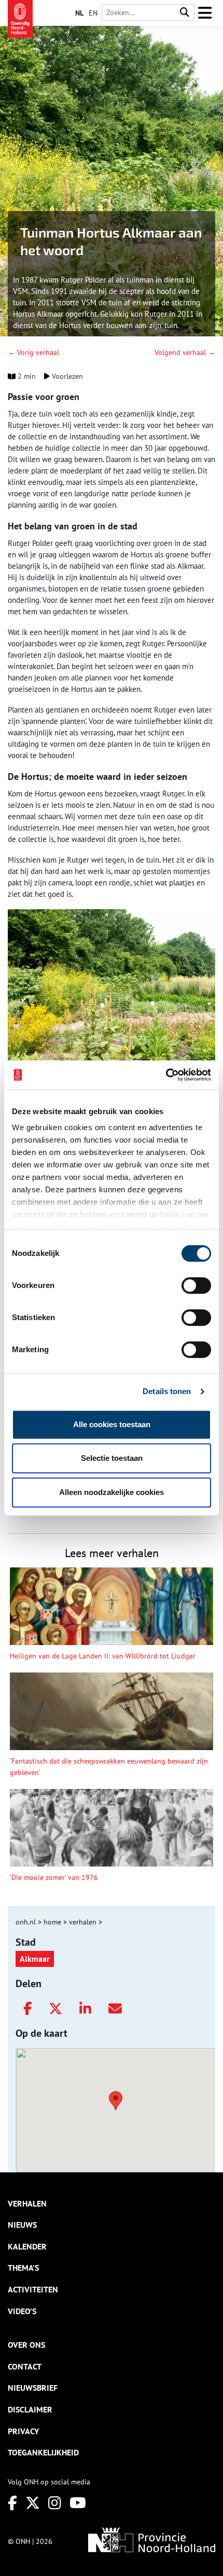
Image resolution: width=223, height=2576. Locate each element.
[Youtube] (78, 2503)
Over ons (26, 2345)
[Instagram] (55, 2503)
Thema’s (23, 2268)
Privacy (23, 2431)
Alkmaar (35, 1959)
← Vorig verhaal (33, 352)
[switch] (196, 1285)
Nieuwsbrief (33, 2388)
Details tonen (167, 1391)
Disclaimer (30, 2409)
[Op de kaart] (112, 2099)
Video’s (22, 2311)
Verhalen (27, 2203)
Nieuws (22, 2225)
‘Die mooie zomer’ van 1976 (54, 1877)
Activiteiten (33, 2289)
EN (93, 13)
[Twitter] (55, 2009)
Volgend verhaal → (185, 352)
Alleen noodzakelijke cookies (112, 1492)
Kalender (27, 2246)
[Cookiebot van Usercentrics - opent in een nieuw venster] (166, 1075)
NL (79, 13)
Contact (25, 2366)
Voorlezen (66, 376)
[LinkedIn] (85, 2009)
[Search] (185, 13)
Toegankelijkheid (43, 2452)
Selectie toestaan (112, 1458)
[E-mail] (115, 2009)
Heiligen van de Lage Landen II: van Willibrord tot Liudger (103, 1656)
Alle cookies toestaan (112, 1424)
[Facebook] (27, 2009)
